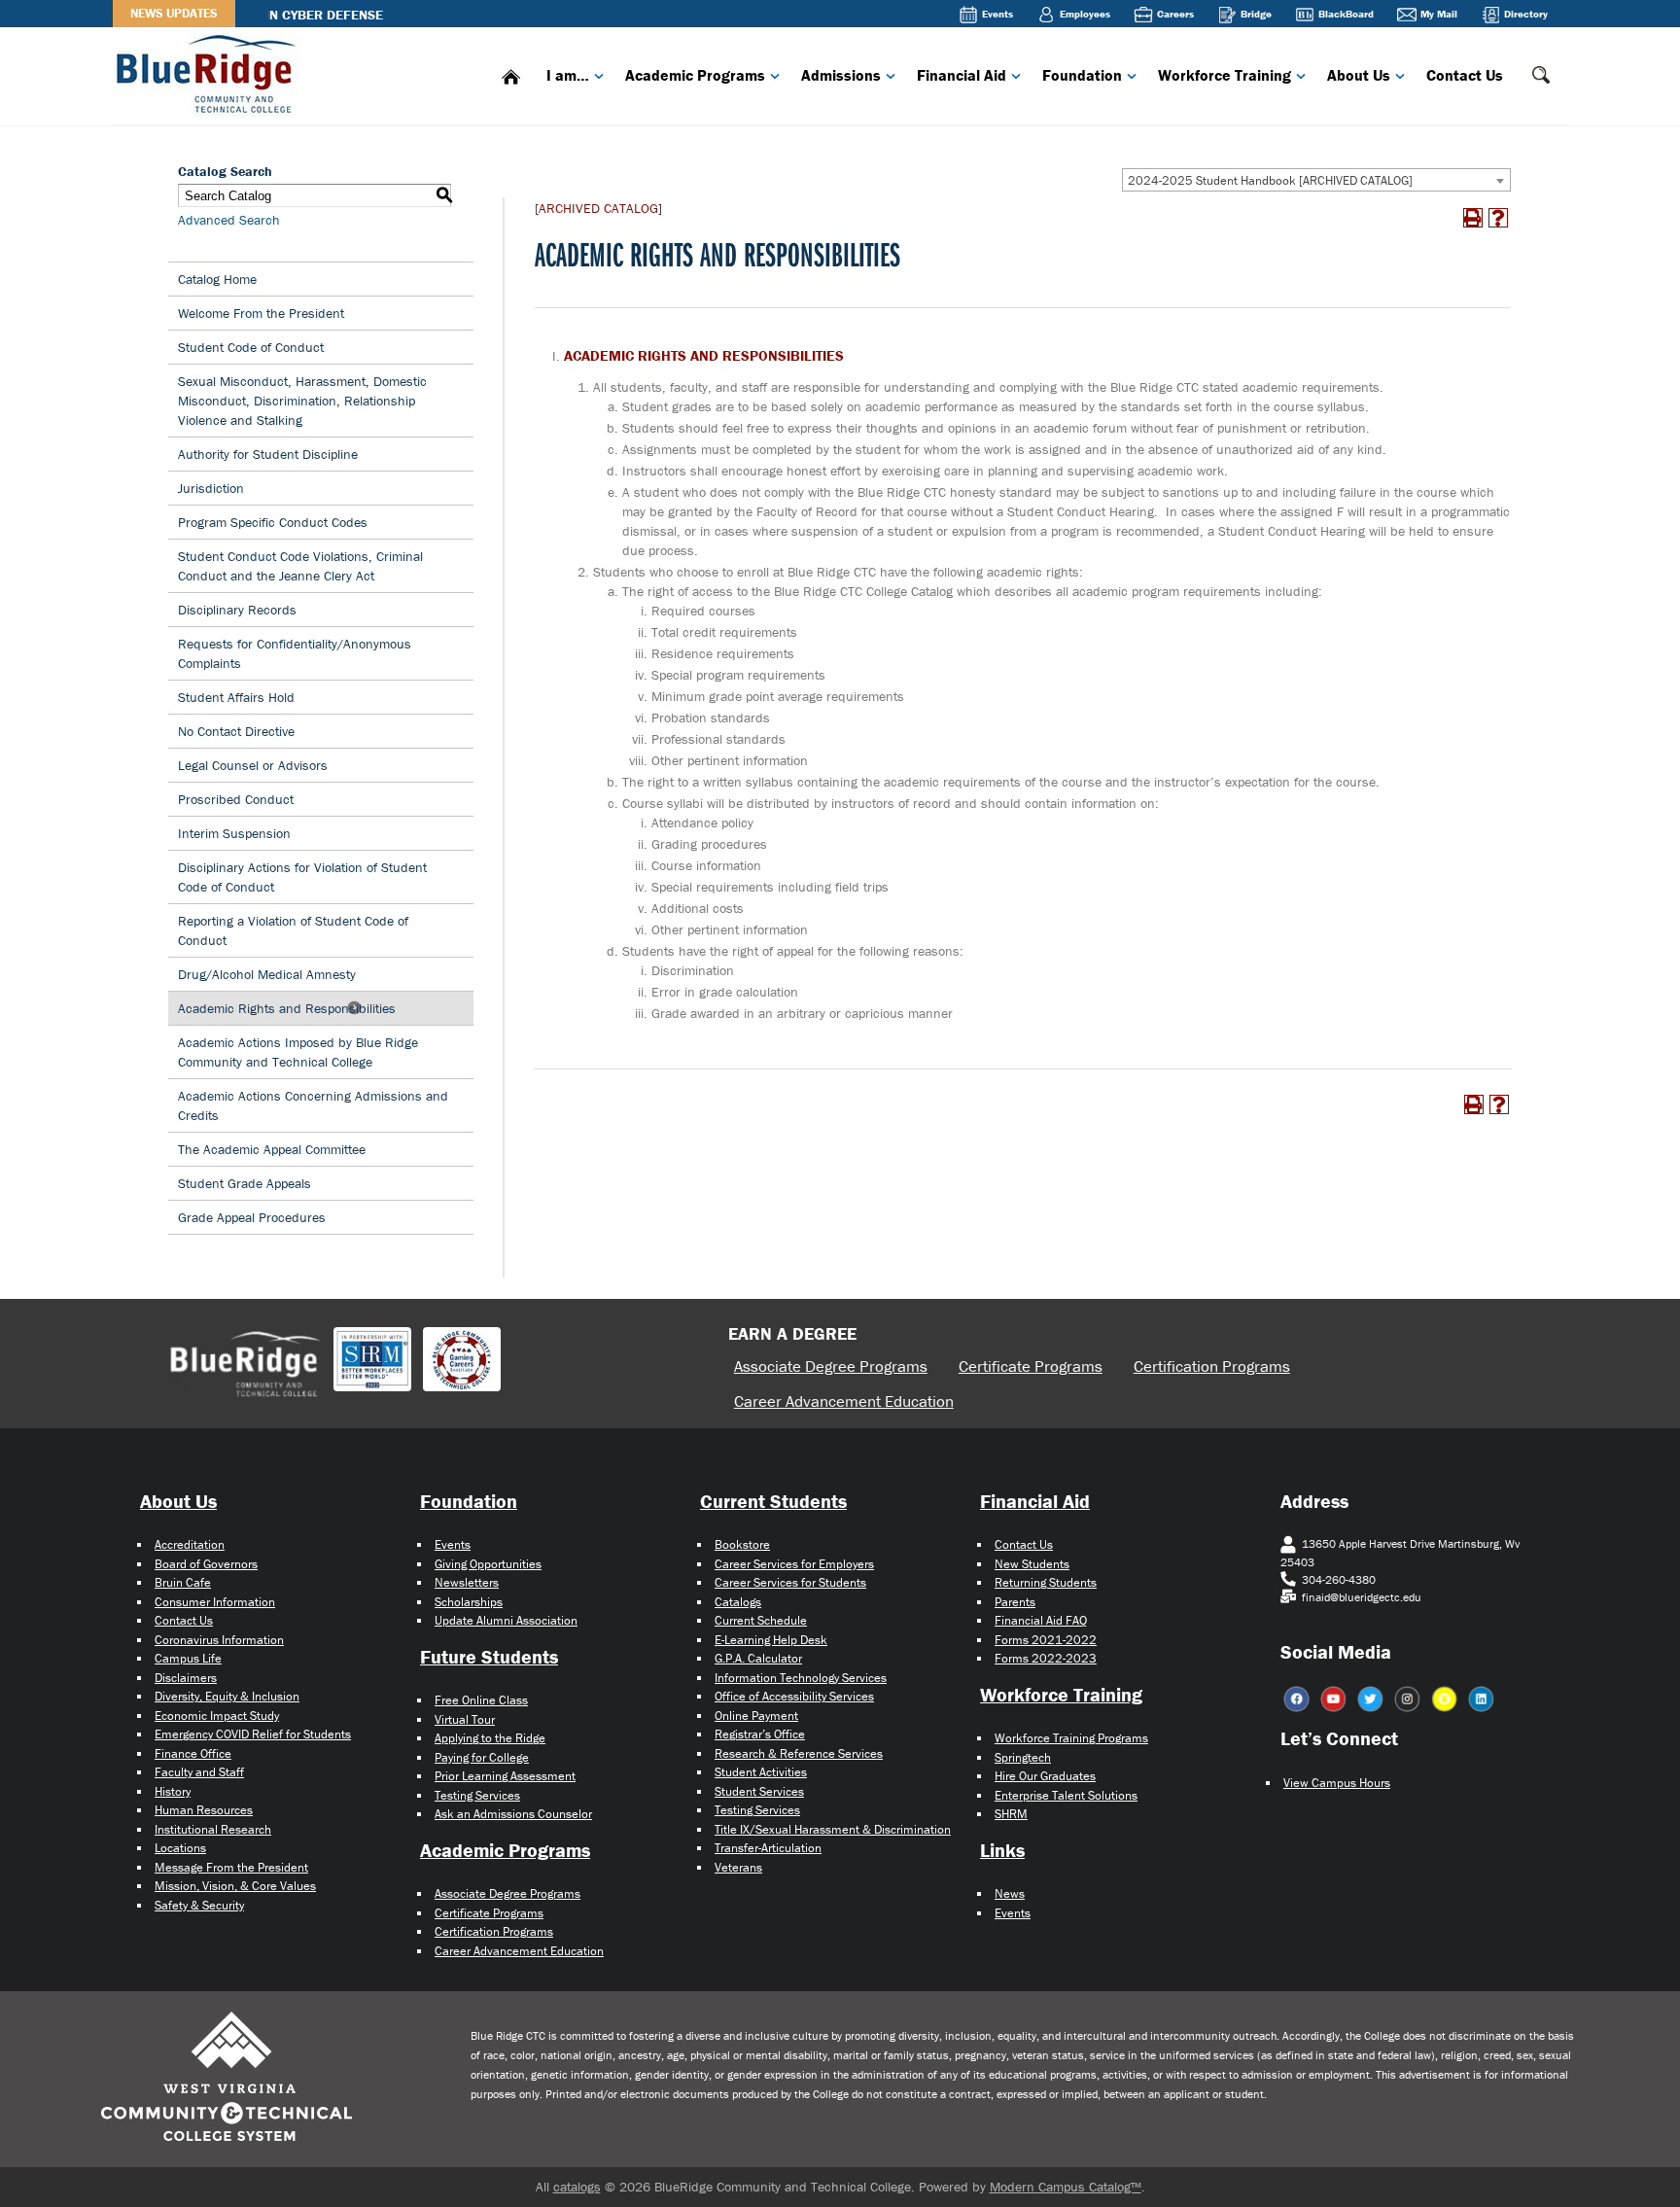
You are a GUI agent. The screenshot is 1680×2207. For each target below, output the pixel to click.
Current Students (773, 1501)
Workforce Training (1225, 75)
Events (997, 14)
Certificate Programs (1031, 1366)
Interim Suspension (234, 833)
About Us (1359, 75)
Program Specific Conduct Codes (273, 522)
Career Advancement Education (844, 1401)
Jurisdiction (211, 488)
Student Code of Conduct (251, 347)
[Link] (210, 72)
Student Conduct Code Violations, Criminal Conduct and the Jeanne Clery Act (300, 566)
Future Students (489, 1656)
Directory (1526, 14)
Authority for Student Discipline (268, 454)
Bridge (1256, 14)
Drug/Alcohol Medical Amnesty (269, 974)
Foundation (1082, 75)
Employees (1085, 14)
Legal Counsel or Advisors (253, 765)
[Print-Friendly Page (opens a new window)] (1473, 218)
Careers (1175, 14)
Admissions (841, 75)
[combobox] (1316, 180)
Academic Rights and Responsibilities (287, 1008)
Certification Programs (1212, 1366)
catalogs (577, 2187)
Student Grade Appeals (245, 1183)
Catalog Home (217, 279)
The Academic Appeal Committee (272, 1149)
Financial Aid (962, 75)
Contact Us (1465, 75)
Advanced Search (229, 220)
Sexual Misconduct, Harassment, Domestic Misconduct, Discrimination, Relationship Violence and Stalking (302, 401)
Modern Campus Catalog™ (1066, 2187)
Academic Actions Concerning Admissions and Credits (313, 1105)
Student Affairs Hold (236, 697)
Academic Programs (695, 75)
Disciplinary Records (237, 610)
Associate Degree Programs (831, 1366)
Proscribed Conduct (236, 799)
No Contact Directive (236, 731)
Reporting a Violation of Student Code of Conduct (293, 930)
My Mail (1439, 14)
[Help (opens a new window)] (1498, 218)
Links (1002, 1850)
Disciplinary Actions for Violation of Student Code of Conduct (302, 877)
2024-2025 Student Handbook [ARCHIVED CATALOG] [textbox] (1270, 180)
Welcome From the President (261, 313)
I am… (568, 75)
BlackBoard (1346, 14)
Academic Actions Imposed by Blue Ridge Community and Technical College (298, 1052)
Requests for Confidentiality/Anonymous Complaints (295, 653)
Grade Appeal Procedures (252, 1217)
